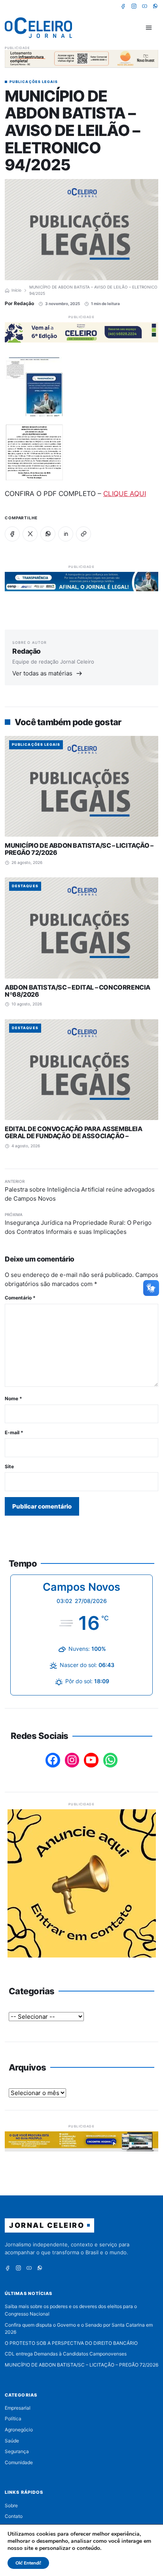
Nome (13, 1398)
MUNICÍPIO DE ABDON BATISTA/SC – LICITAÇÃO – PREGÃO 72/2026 (79, 849)
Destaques (25, 886)
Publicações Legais (34, 82)
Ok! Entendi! (28, 2563)
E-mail (14, 1432)
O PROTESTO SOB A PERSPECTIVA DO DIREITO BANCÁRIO (71, 2343)
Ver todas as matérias (42, 673)
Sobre (11, 2505)
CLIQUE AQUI (125, 494)
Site (9, 1466)
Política (13, 2419)
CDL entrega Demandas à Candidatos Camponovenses (66, 2354)
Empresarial (18, 2408)
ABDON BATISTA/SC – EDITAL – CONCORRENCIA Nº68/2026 (78, 991)
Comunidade (19, 2462)
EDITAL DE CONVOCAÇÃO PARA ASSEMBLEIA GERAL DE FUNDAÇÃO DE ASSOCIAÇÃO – (74, 1132)
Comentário (20, 1298)
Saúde (12, 2441)
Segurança (17, 2451)
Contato (14, 2516)
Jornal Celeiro (47, 2225)
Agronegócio (19, 2430)
